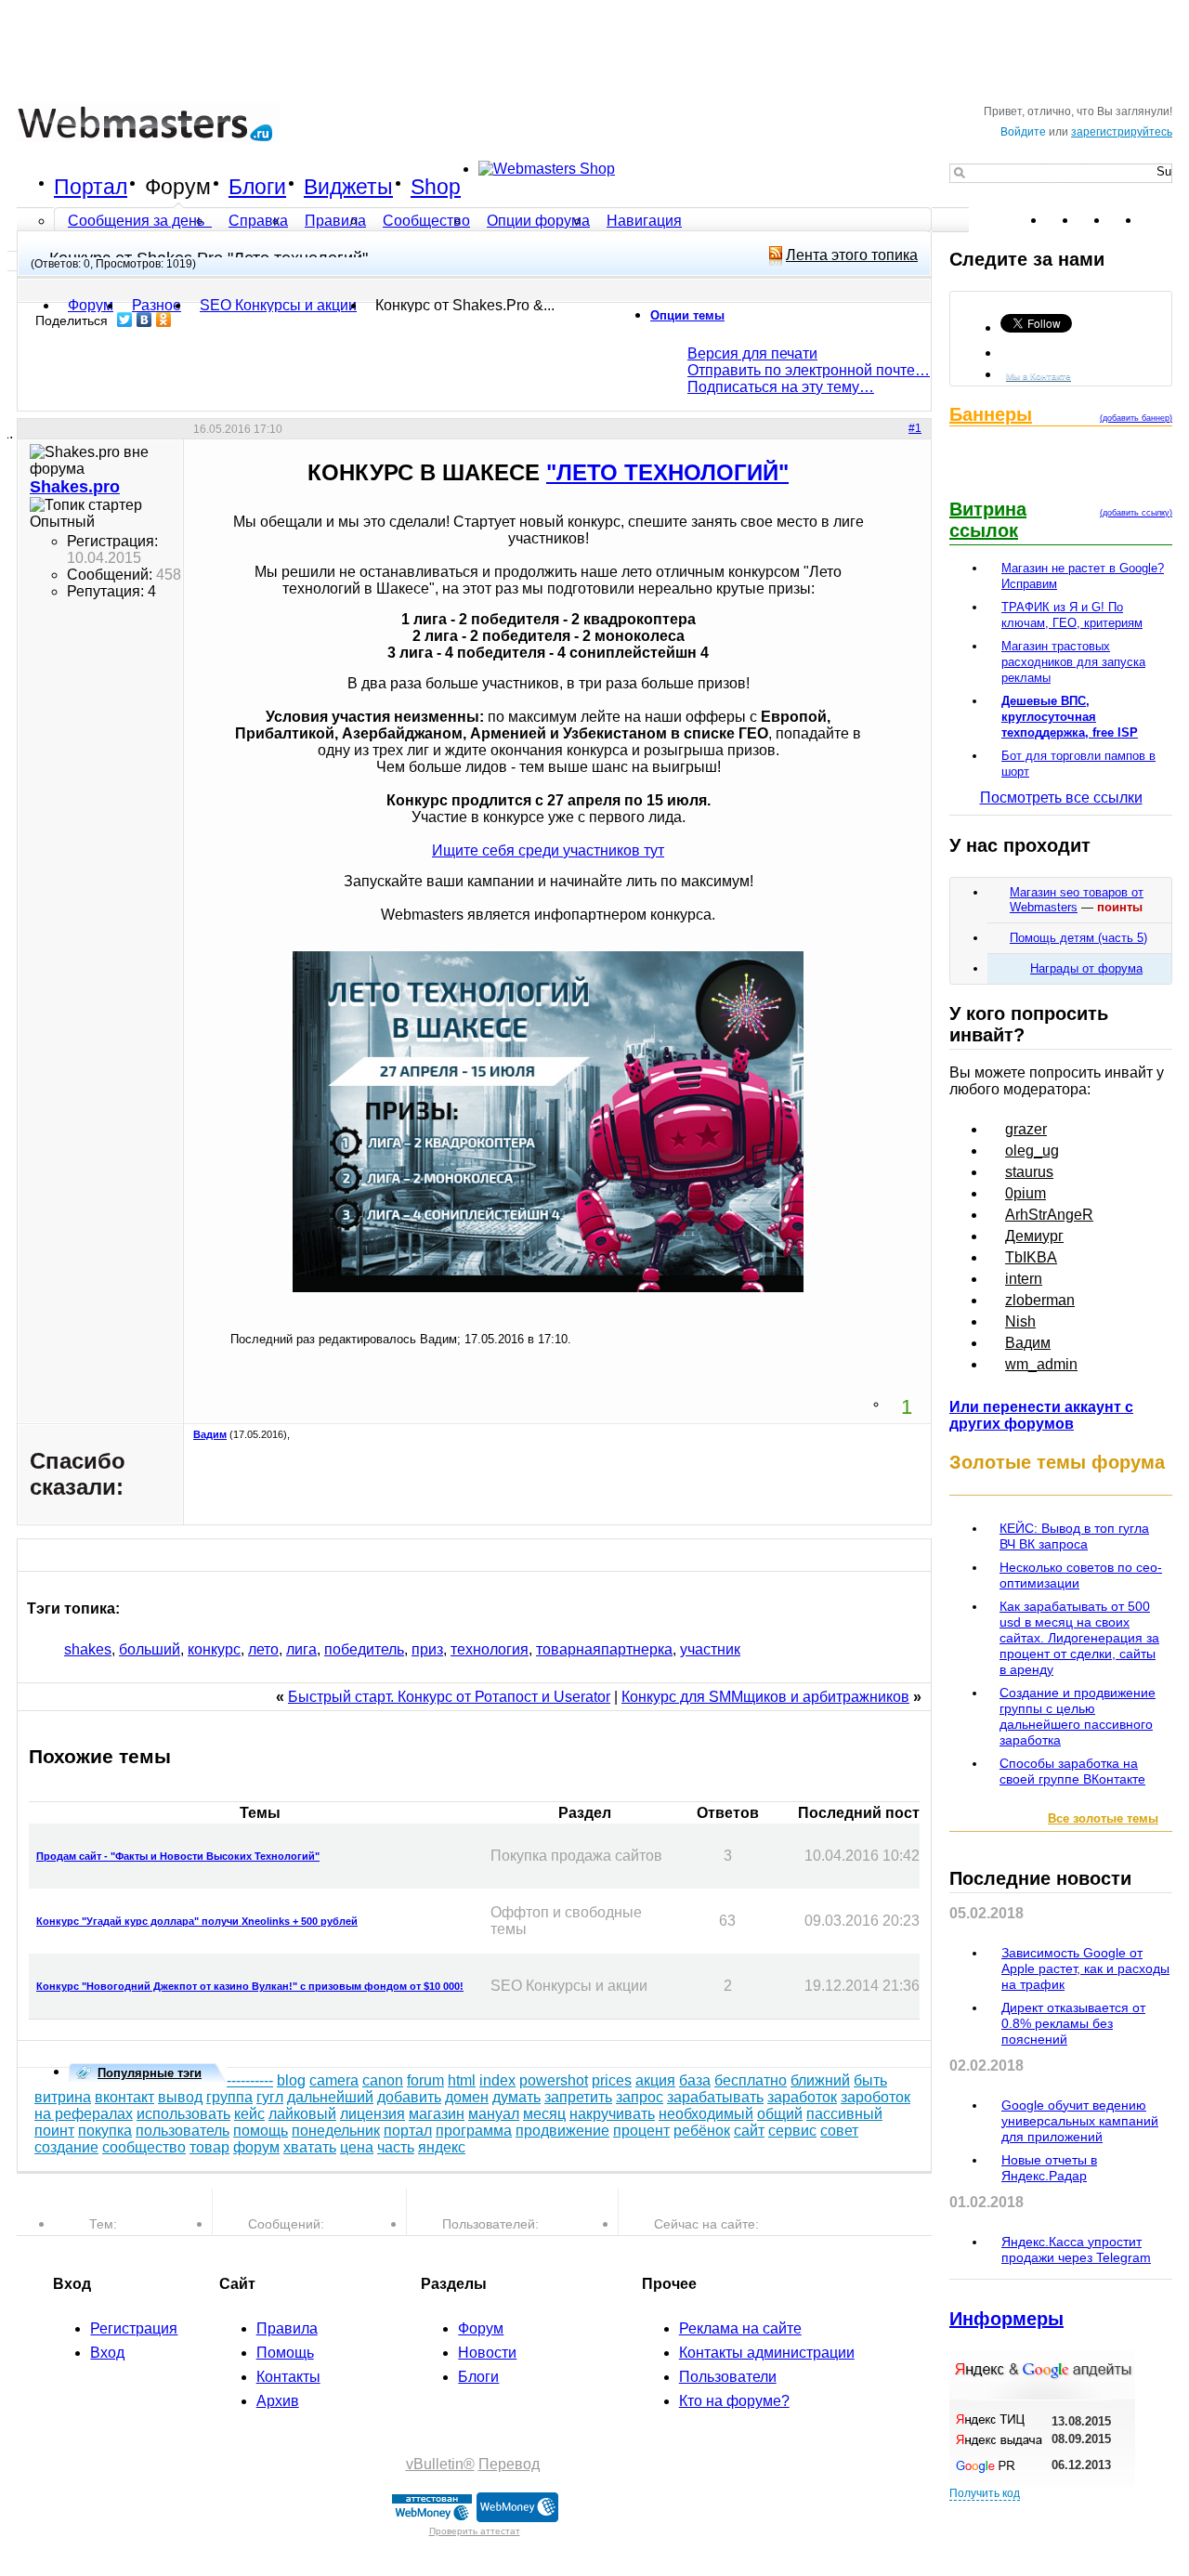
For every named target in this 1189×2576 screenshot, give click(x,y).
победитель (364, 1649)
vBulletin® (440, 2464)
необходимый (706, 2114)
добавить (409, 2097)
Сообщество (426, 221)
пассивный (844, 2114)
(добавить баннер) (1136, 418)
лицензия (372, 2114)
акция (655, 2080)
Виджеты (348, 187)
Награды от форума (1086, 968)
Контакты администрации (767, 2353)
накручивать (612, 2114)
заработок (802, 2097)
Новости (487, 2353)
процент (641, 2131)
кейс (249, 2114)
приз (427, 1649)
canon (383, 2080)
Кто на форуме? (734, 2401)
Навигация (644, 221)
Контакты (288, 2377)
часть (396, 2147)
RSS (1157, 220)
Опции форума (538, 221)
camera (334, 2080)
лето (263, 1649)
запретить (578, 2097)
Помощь (285, 2353)
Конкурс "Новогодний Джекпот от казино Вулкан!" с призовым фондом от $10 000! (250, 1986)
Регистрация (134, 2328)
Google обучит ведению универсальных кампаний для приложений (1080, 2121)
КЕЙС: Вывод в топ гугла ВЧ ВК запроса (1074, 1536)
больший (150, 1649)
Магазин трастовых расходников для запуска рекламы (1073, 662)
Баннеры (991, 414)
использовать (183, 2114)
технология (490, 1649)
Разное (157, 305)
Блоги (257, 187)
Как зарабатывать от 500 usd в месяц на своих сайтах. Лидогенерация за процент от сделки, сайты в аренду (1079, 1638)
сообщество (144, 2147)
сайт (749, 2131)
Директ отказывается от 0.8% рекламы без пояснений (1073, 2023)
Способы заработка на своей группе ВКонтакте (1072, 1771)
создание (66, 2147)
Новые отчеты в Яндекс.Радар (1049, 2168)
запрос (640, 2097)
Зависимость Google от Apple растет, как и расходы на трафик (1085, 1968)
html (462, 2080)
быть (870, 2080)
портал (408, 2131)
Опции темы (687, 315)
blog (291, 2080)
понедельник (336, 2131)
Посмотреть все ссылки (1061, 798)
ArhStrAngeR (1049, 1215)
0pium (1026, 1193)
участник (710, 1649)
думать (516, 2097)
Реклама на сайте (740, 2328)
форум (256, 2147)
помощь (261, 2131)
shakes (88, 1649)
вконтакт (124, 2097)
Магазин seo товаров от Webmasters (1077, 900)
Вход (107, 2353)
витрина (63, 2097)
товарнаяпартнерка (604, 1649)
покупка (105, 2131)
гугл (270, 2097)
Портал (91, 187)
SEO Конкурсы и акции (278, 305)
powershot (554, 2080)
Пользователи (728, 2377)
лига (301, 1649)
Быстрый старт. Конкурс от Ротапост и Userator (449, 1697)
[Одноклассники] (164, 320)
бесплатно (751, 2080)
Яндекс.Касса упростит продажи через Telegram (1076, 2249)
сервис (792, 2131)
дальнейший (330, 2097)
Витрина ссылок (988, 520)
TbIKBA (1031, 1257)
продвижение (562, 2131)
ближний (820, 2080)
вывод (180, 2097)
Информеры (1006, 2319)
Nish (1020, 1321)
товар (209, 2147)
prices (612, 2080)
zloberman (1040, 1300)
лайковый (302, 2114)
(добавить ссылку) (1136, 513)
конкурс (214, 1649)
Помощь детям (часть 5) (1078, 938)
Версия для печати (752, 353)
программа (474, 2131)
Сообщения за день (138, 221)
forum (425, 2080)
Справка (258, 221)
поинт (54, 2131)
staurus (1029, 1172)
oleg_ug (1032, 1151)
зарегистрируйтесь (1122, 132)
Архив (278, 2401)
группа (229, 2097)
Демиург (1034, 1236)
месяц (544, 2114)
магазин (437, 2114)
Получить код (985, 2493)
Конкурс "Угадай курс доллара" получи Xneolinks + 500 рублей (197, 1921)
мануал (494, 2114)
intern (1024, 1279)
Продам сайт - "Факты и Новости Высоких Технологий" (178, 1856)
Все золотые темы (1103, 1818)
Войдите (1023, 132)
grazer (1026, 1129)
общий (780, 2114)
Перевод (509, 2464)
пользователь (183, 2131)
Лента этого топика (852, 255)
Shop (436, 187)
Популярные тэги (150, 2073)
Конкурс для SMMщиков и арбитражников (765, 1697)
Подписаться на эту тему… (781, 387)
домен (467, 2097)
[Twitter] (125, 320)
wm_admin (1041, 1364)
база (695, 2080)
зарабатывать (715, 2097)
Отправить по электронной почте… (809, 370)
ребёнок (702, 2131)
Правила (335, 221)
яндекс (442, 2147)
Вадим (210, 1434)
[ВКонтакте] (144, 320)
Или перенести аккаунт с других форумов (1041, 1415)
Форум (178, 187)
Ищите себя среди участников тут (548, 850)
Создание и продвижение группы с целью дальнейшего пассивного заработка (1078, 1716)
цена (357, 2147)
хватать (310, 2147)
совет (839, 2131)
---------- (250, 2080)
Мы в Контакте (1039, 376)
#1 (915, 428)
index (497, 2080)
